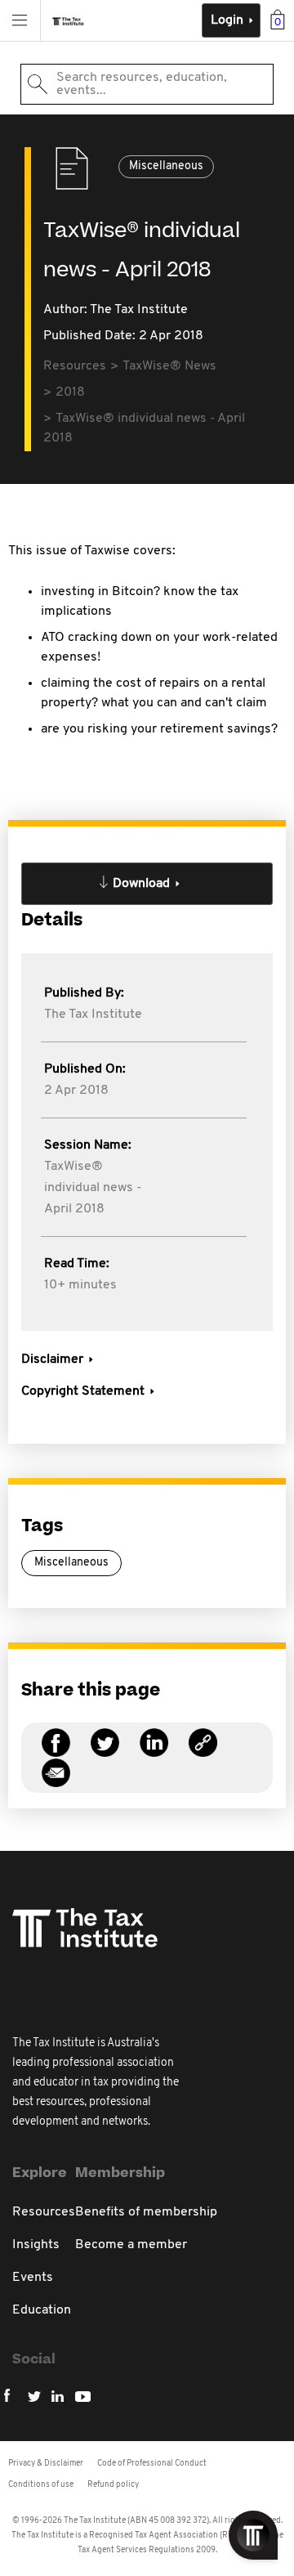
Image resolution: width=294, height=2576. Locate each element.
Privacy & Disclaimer (46, 2464)
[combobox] (147, 84)
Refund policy (113, 2485)
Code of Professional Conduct (152, 2464)
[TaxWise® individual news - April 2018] (203, 1752)
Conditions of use (41, 2485)
